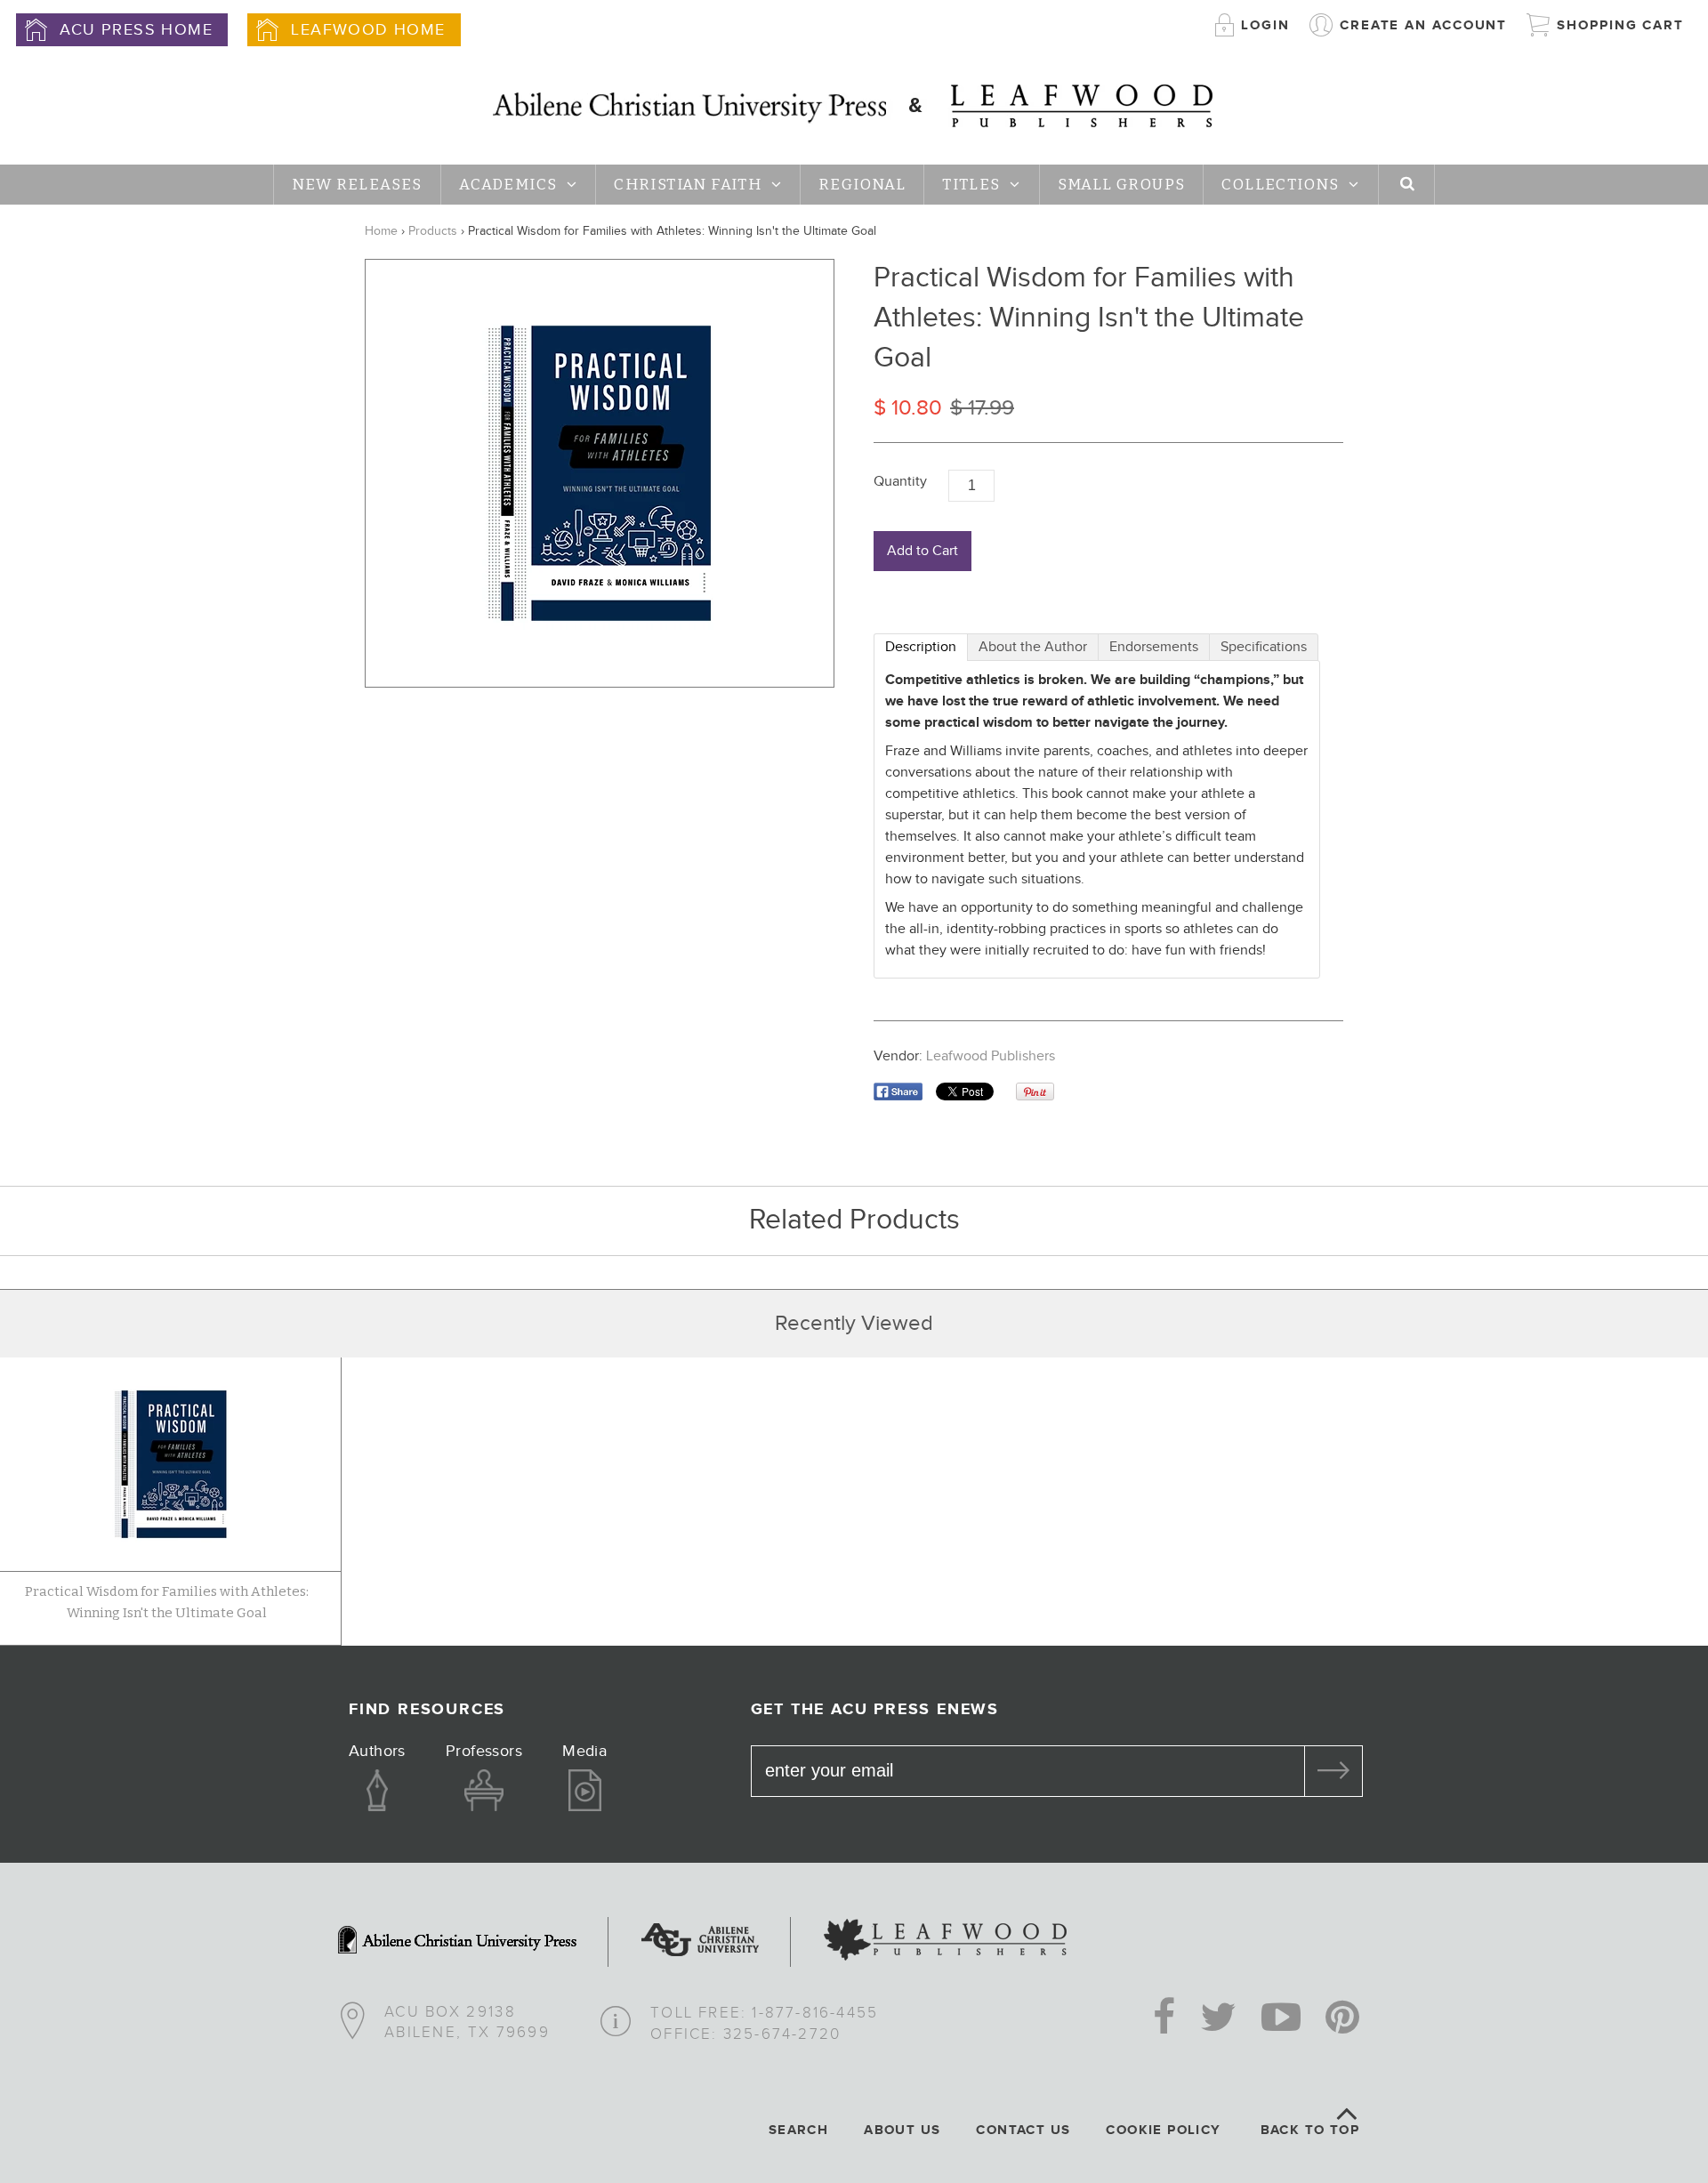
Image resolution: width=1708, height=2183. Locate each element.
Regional (862, 185)
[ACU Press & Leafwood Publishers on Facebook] (1164, 2019)
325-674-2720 (782, 2034)
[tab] (921, 647)
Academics (508, 185)
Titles (971, 185)
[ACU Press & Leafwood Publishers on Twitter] (1218, 2019)
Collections (1280, 185)
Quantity (900, 482)
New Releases (357, 185)
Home (381, 231)
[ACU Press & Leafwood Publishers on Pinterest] (1342, 2019)
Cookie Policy (1163, 2130)
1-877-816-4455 (815, 2013)
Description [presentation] (921, 647)
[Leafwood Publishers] (945, 1942)
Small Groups (1122, 185)
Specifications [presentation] (1264, 647)
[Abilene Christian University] (700, 1942)
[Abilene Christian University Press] (457, 1942)
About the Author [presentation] (1033, 647)
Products (433, 231)
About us (902, 2130)
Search (798, 2130)
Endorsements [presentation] (1154, 647)
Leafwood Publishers (991, 1056)
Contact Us (1023, 2130)
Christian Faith (688, 185)
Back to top (1310, 2130)
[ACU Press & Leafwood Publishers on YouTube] (1281, 2019)
